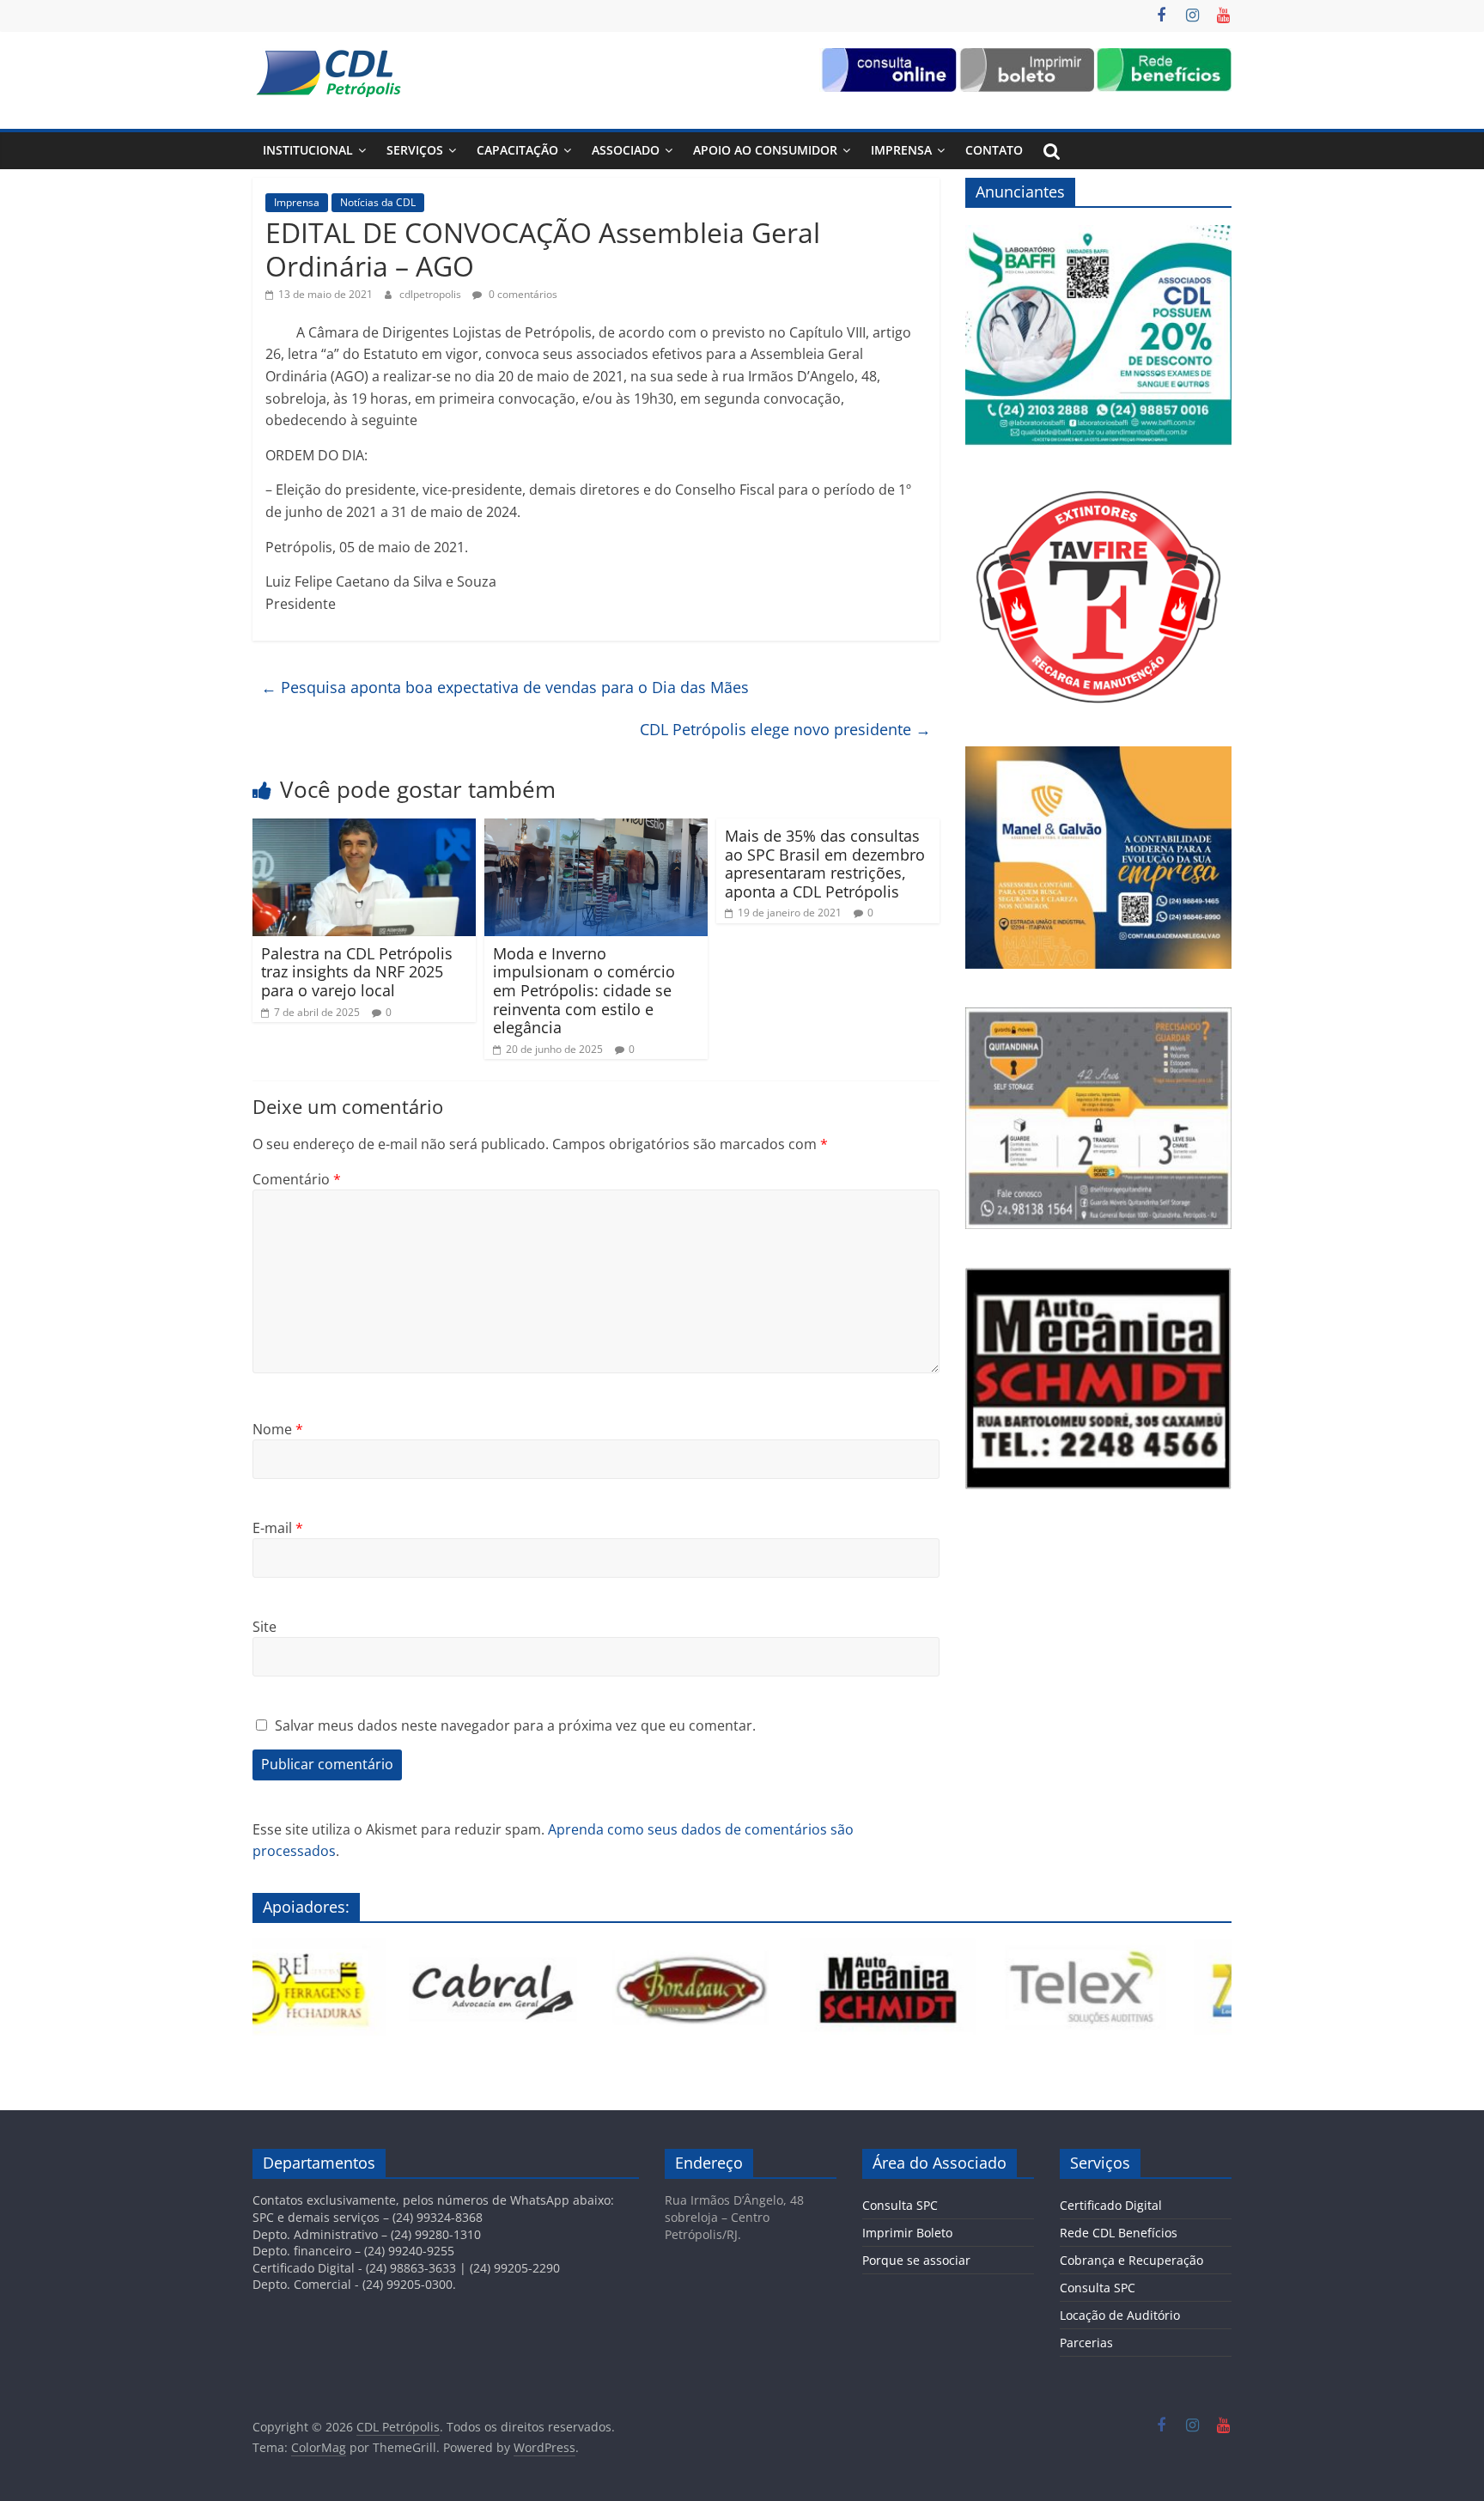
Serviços (415, 150)
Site (265, 1627)
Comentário (297, 1179)
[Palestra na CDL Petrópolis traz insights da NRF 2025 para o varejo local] (364, 829)
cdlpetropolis (432, 294)
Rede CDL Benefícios (1119, 2233)
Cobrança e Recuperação (1131, 2260)
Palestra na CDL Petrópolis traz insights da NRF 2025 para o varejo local (357, 972)
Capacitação (517, 150)
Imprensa (901, 150)
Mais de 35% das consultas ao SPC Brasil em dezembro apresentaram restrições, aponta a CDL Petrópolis (825, 864)
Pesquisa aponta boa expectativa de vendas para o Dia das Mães (505, 687)
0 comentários (522, 294)
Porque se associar (916, 2260)
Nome (278, 1429)
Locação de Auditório (1120, 2315)
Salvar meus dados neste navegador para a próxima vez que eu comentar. (515, 1725)
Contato (994, 150)
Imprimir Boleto (907, 2233)
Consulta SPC (900, 2205)
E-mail (278, 1528)
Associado (626, 150)
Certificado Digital (1111, 2205)
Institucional (308, 150)
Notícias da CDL (378, 202)
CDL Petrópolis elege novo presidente (785, 729)
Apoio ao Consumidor (765, 150)
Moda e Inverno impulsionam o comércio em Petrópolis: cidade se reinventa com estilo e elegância (584, 990)
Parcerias (1086, 2343)
